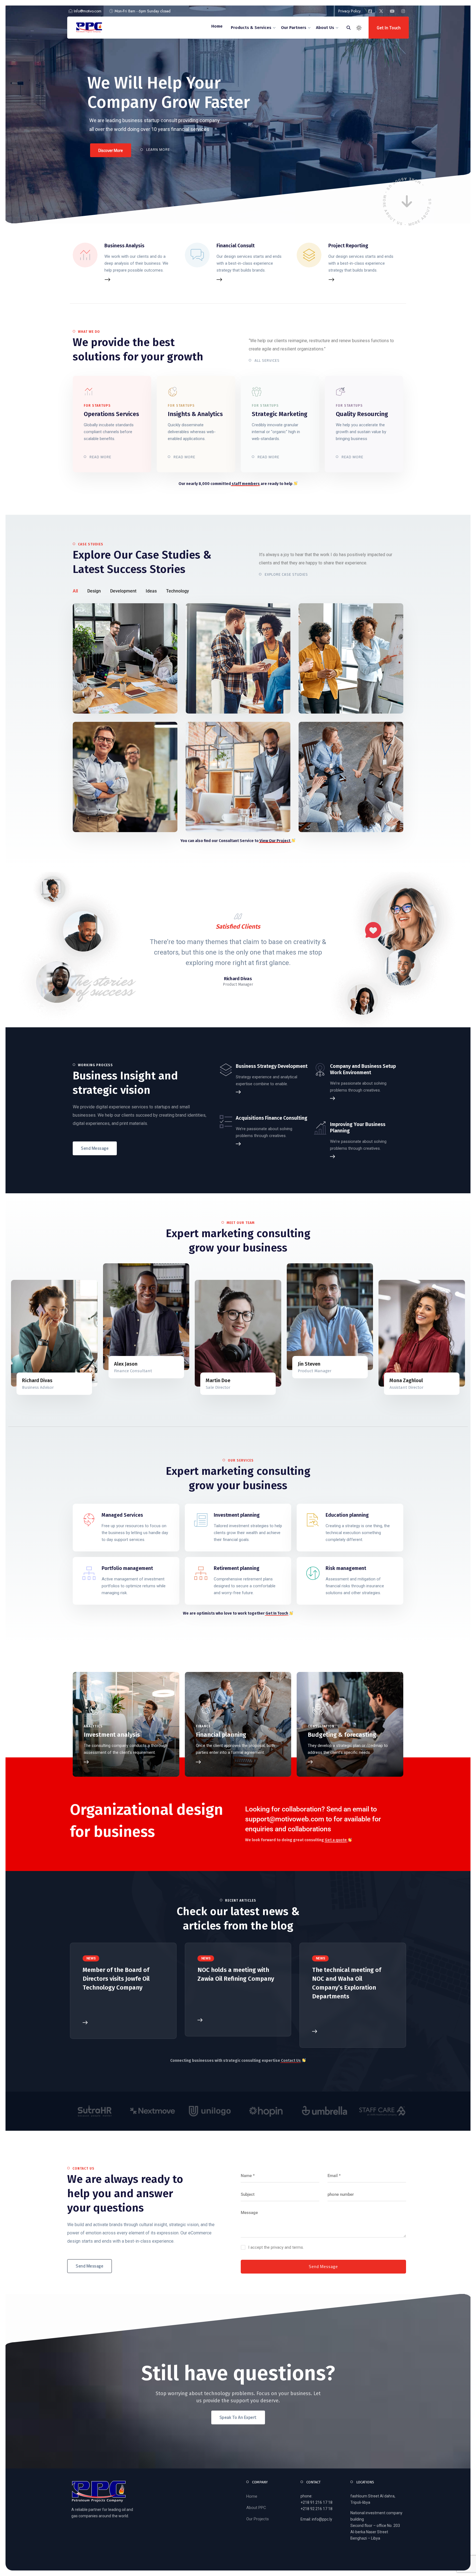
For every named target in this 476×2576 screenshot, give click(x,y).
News (91, 1958)
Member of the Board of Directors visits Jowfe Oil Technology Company (116, 1979)
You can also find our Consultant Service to (235, 841)
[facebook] (370, 11)
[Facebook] (87, 1286)
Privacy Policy (349, 11)
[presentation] (67, 950)
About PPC (256, 2508)
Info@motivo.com (88, 11)
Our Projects (258, 2519)
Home (252, 2496)
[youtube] (392, 11)
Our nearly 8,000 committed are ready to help (236, 484)
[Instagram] (87, 1311)
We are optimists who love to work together (236, 1613)
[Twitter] (87, 1298)
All (75, 591)
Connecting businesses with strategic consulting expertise (236, 2061)
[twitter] (381, 11)
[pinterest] (87, 1323)
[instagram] (403, 11)
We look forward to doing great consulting (296, 1840)
